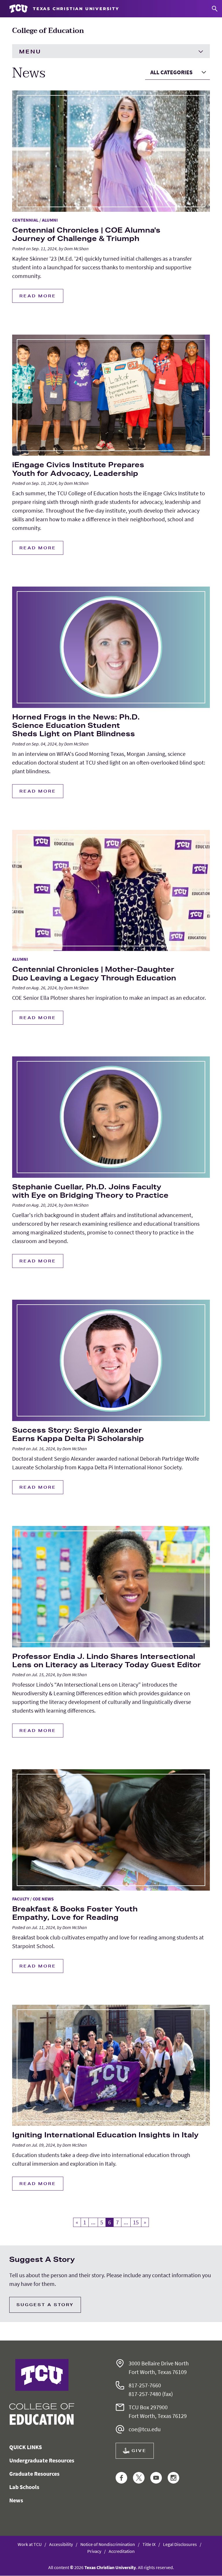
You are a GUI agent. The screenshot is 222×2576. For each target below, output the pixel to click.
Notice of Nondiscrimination (108, 2544)
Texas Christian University (110, 2567)
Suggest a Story (45, 2305)
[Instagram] (173, 2478)
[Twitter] (139, 2478)
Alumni (50, 220)
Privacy (94, 2551)
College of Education (48, 31)
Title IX (149, 2544)
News (16, 2500)
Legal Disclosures (180, 2544)
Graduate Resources (34, 2474)
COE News (43, 1899)
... (93, 2222)
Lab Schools (24, 2487)
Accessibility (61, 2544)
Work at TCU (30, 2544)
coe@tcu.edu (145, 2429)
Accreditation (122, 2551)
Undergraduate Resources (42, 2460)
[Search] (215, 9)
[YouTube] (156, 2478)
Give (139, 2451)
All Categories (171, 72)
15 (136, 2222)
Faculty (21, 1899)
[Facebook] (121, 2478)
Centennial (25, 220)
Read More (38, 296)
